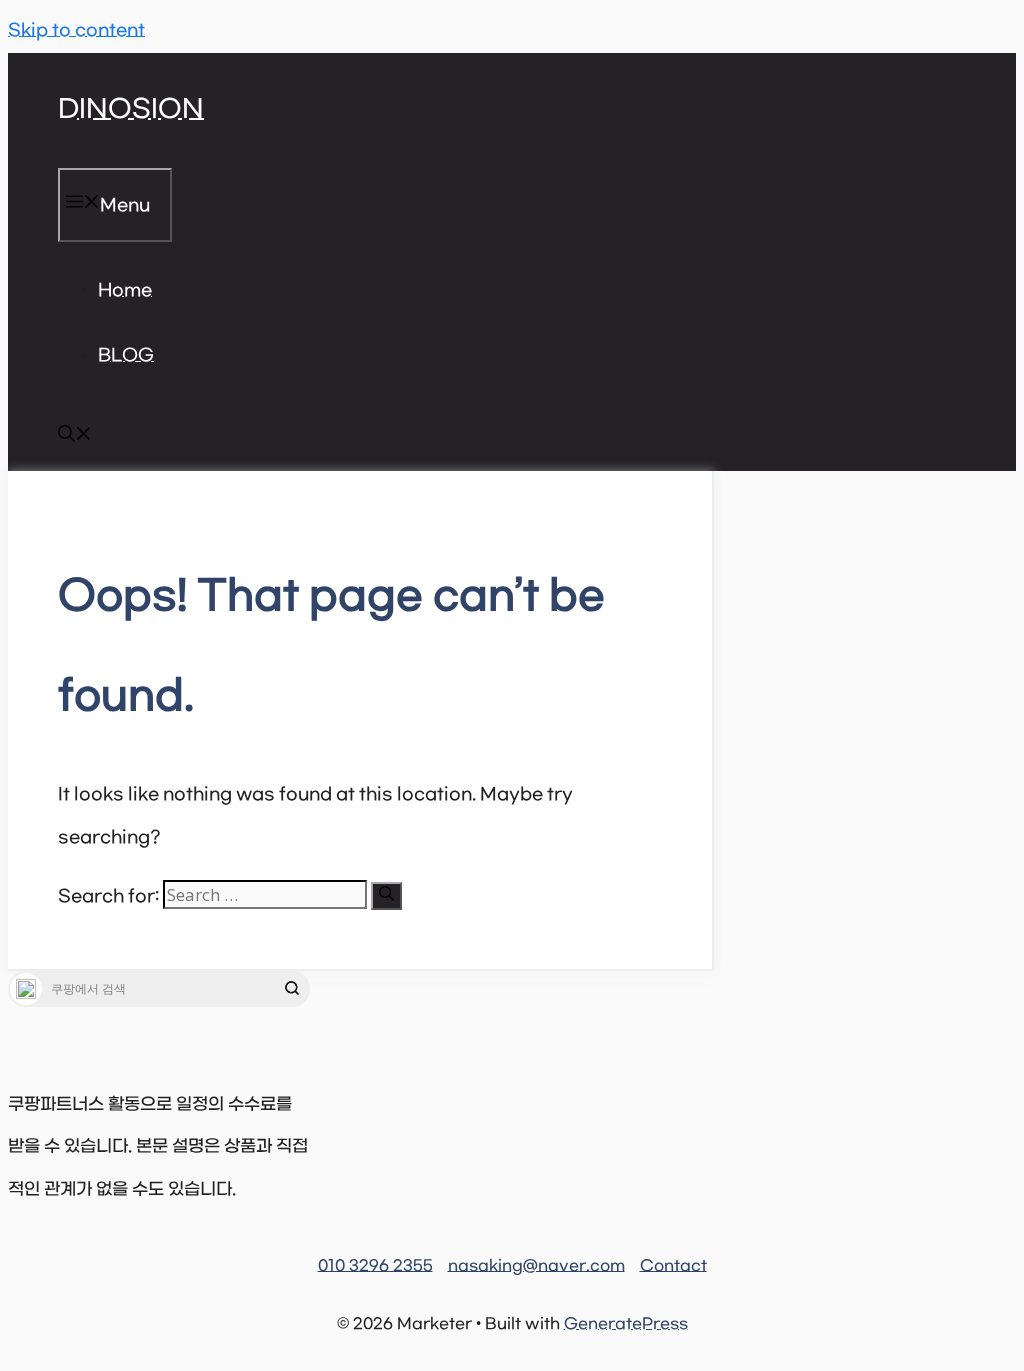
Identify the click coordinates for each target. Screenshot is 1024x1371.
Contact (673, 1266)
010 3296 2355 (375, 1266)
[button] (75, 438)
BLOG (126, 356)
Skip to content (76, 31)
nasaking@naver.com (536, 1266)
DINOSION (131, 110)
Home (125, 291)
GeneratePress (626, 1324)
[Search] (386, 896)
